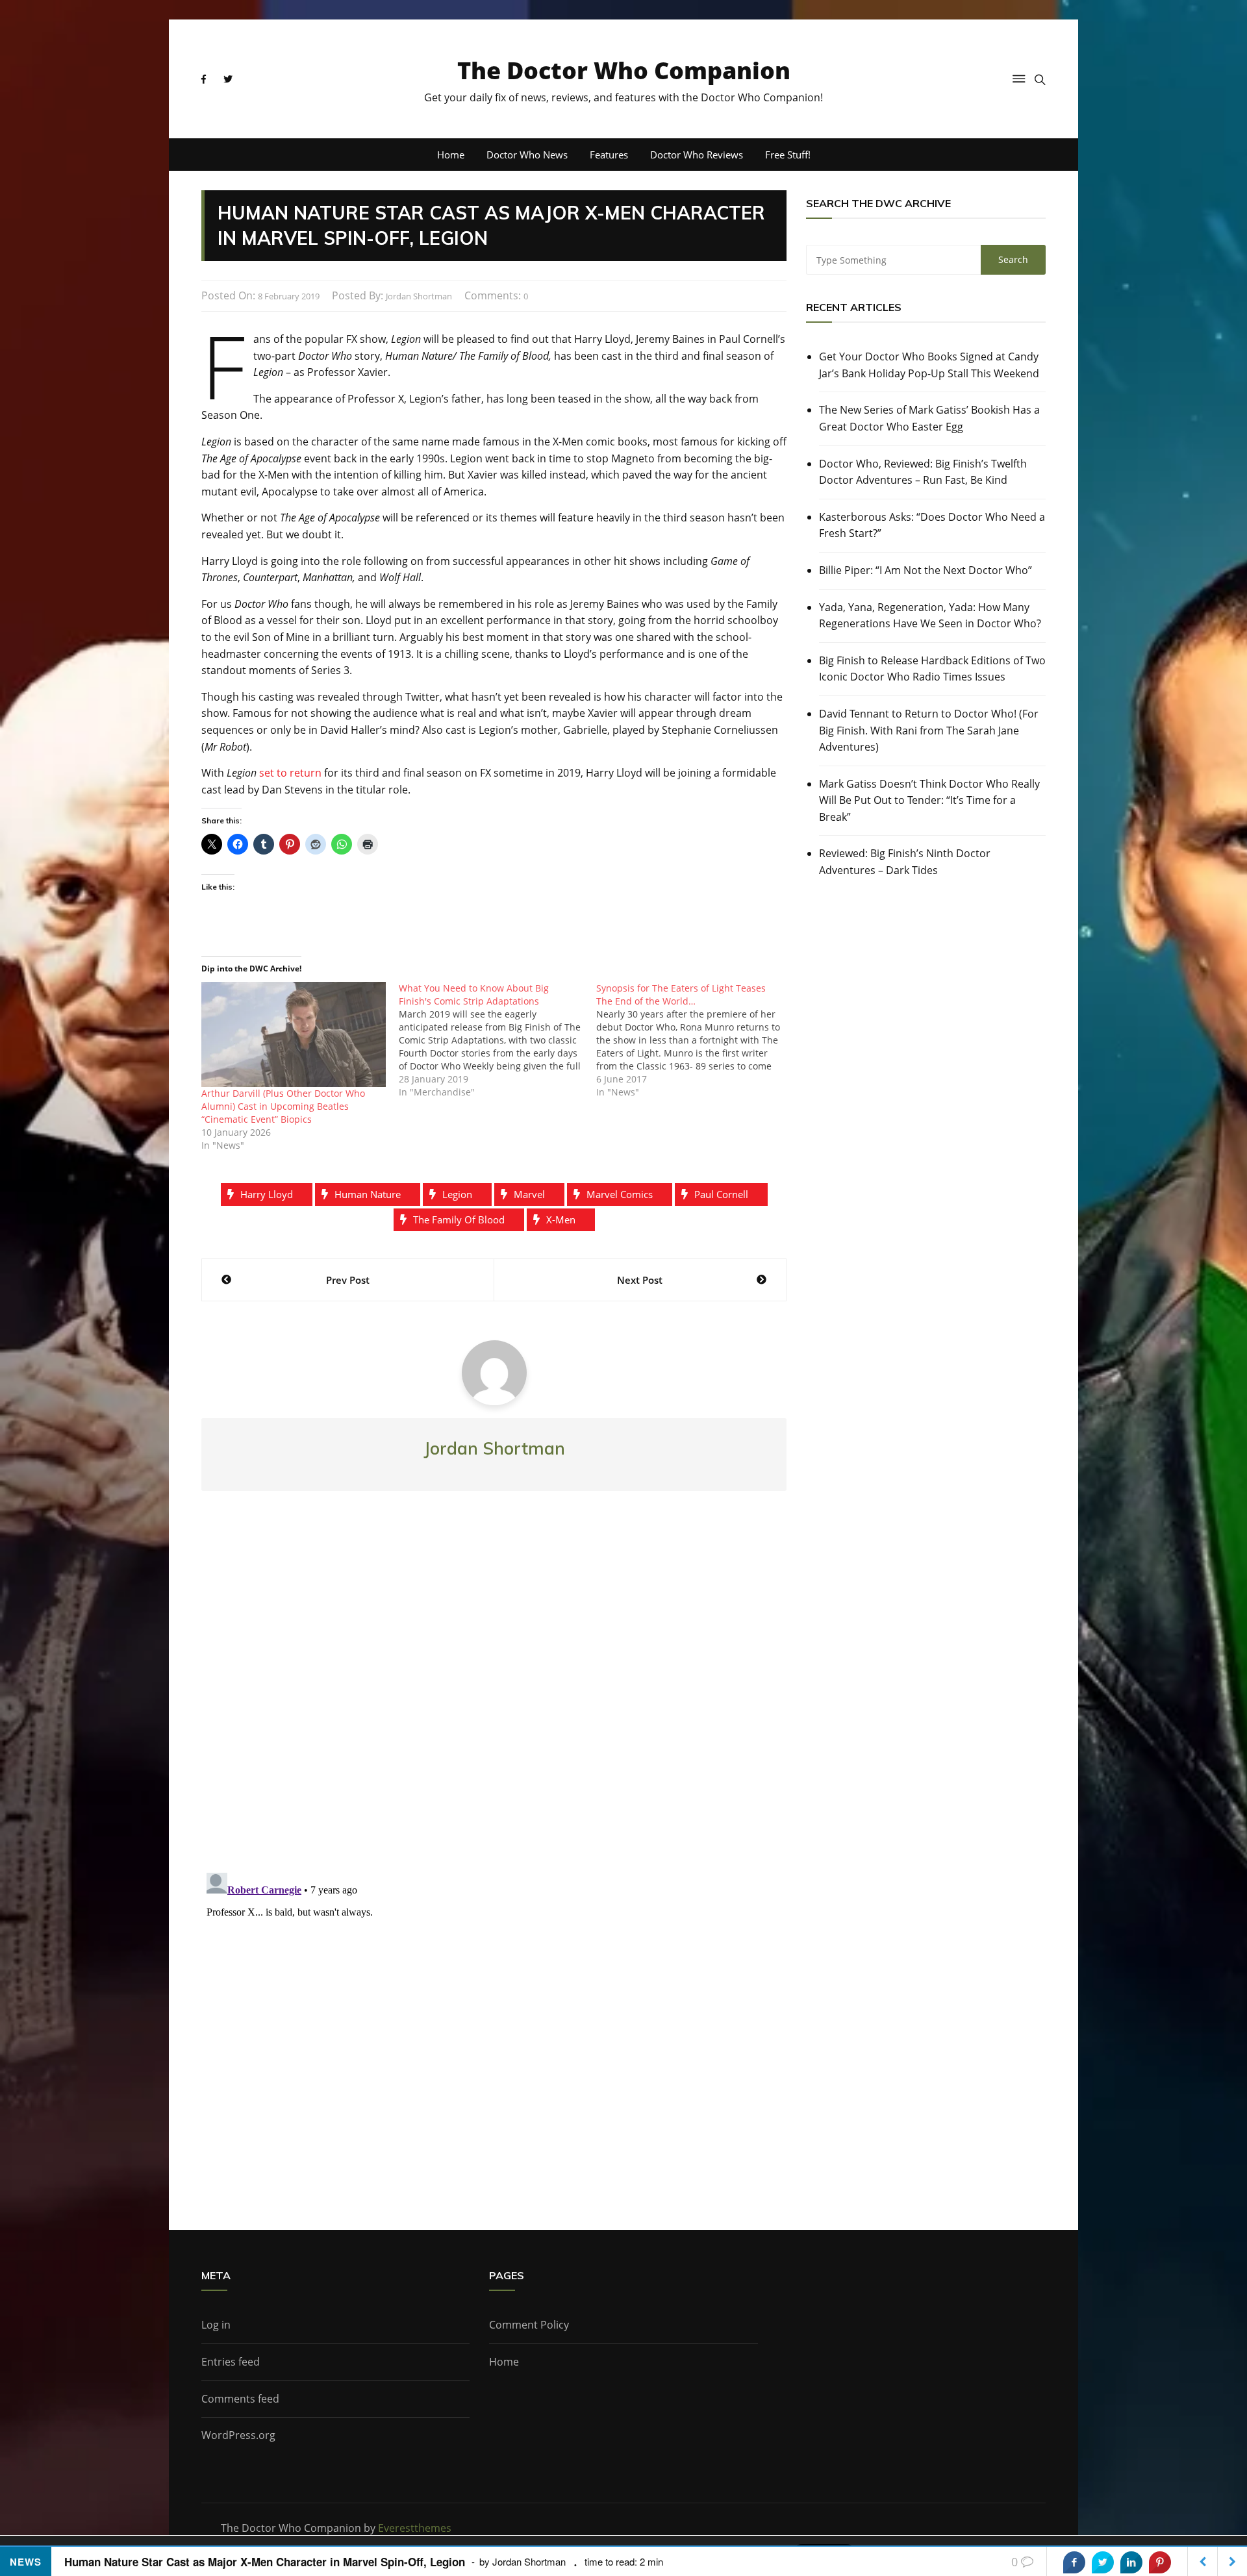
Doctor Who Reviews (697, 155)
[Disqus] (494, 1692)
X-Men (561, 1219)
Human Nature (368, 1194)
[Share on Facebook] (1074, 2562)
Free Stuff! (788, 155)
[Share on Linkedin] (1131, 2562)
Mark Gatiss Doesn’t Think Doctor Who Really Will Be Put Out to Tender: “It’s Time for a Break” (929, 800)
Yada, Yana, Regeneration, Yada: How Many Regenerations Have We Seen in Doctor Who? (930, 616)
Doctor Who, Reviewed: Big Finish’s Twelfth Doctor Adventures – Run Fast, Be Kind (923, 472)
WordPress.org (238, 2435)
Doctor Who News (527, 155)
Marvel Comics (620, 1194)
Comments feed (240, 2399)
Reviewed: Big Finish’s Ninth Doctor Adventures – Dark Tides (905, 862)
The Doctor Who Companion (624, 70)
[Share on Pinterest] (1160, 2562)
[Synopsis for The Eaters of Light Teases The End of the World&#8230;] (695, 1040)
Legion (457, 1194)
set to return (290, 773)
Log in (216, 2325)
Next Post (640, 1280)
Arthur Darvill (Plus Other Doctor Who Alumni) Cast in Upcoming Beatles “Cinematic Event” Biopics (283, 1106)
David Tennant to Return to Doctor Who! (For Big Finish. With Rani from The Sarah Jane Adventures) (929, 730)
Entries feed (231, 2362)
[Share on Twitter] (1103, 2562)
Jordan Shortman (419, 296)
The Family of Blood (459, 1219)
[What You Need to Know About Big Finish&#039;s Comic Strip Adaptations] (498, 1040)
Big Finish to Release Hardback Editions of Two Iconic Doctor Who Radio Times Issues (932, 669)
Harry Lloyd (267, 1194)
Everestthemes (415, 2528)
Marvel (529, 1194)
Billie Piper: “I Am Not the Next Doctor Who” (926, 570)
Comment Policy (529, 2325)
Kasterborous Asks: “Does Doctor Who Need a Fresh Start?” (932, 525)
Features (609, 155)
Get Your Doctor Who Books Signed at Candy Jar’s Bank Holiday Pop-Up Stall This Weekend (929, 365)
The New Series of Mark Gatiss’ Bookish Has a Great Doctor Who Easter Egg (929, 418)
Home (451, 155)
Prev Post (348, 1280)
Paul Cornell (721, 1194)
